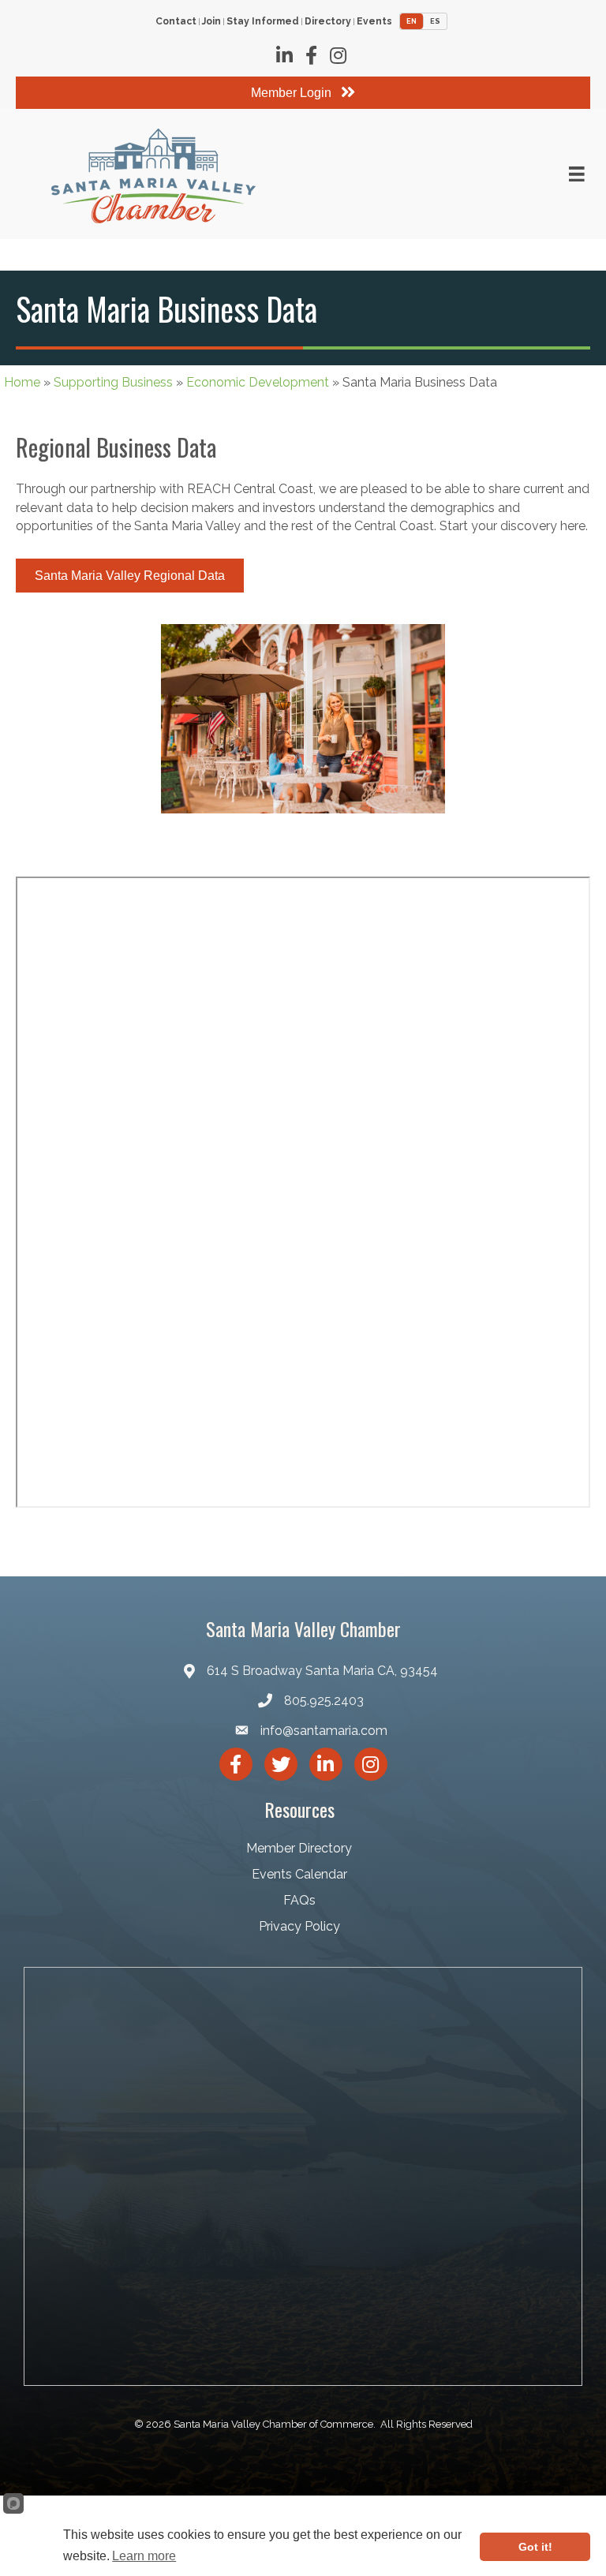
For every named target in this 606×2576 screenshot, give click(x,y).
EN (411, 21)
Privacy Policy (299, 1926)
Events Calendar (299, 1874)
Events (374, 22)
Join (211, 22)
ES (435, 21)
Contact (176, 22)
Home (22, 382)
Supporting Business (113, 382)
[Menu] (577, 174)
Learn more (144, 2556)
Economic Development (258, 382)
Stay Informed (263, 22)
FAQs (299, 1900)
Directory (328, 22)
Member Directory (299, 1848)
